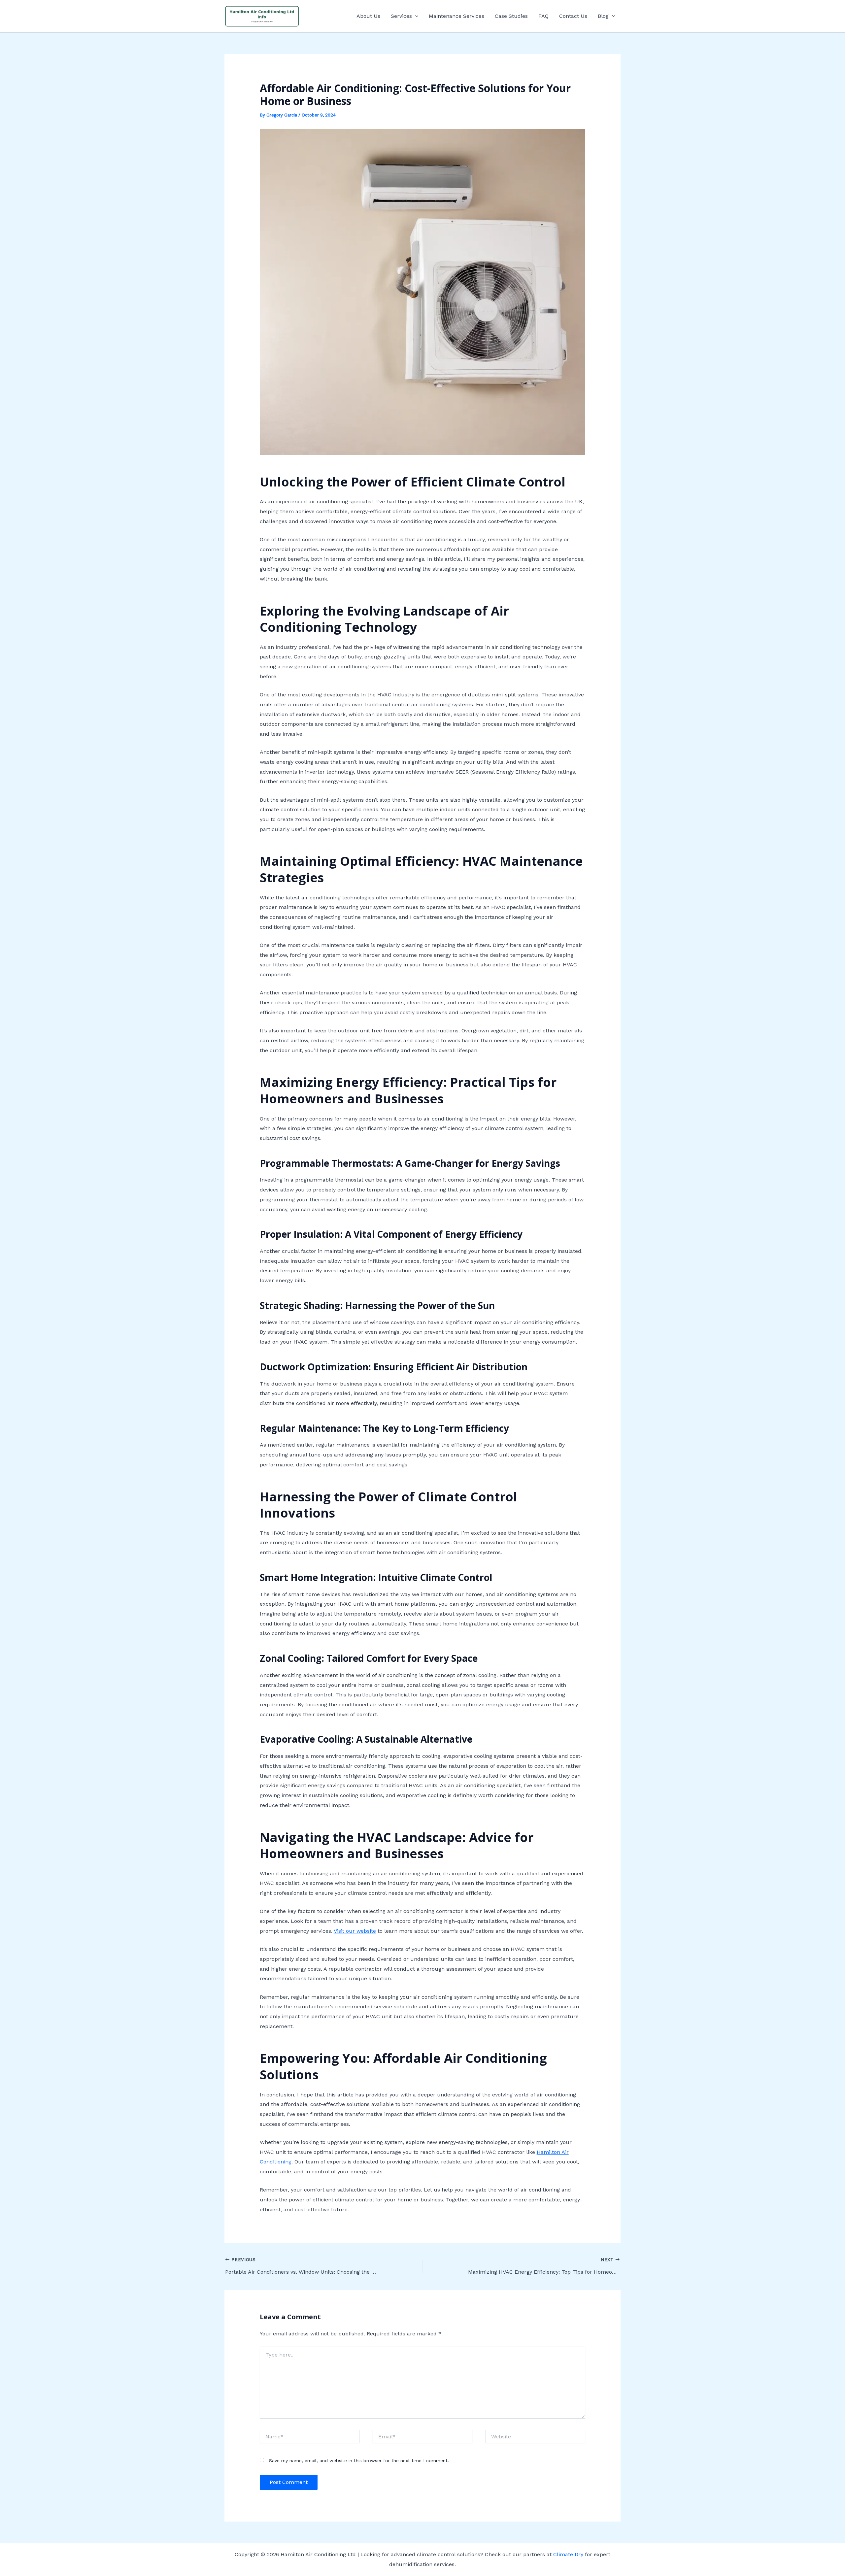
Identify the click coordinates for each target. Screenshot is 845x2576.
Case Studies (511, 16)
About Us (368, 16)
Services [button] (401, 16)
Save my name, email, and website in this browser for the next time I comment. (359, 2460)
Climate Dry (568, 2554)
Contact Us (573, 16)
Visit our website (355, 1931)
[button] (415, 16)
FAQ (543, 16)
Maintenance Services (456, 16)
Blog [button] (603, 16)
